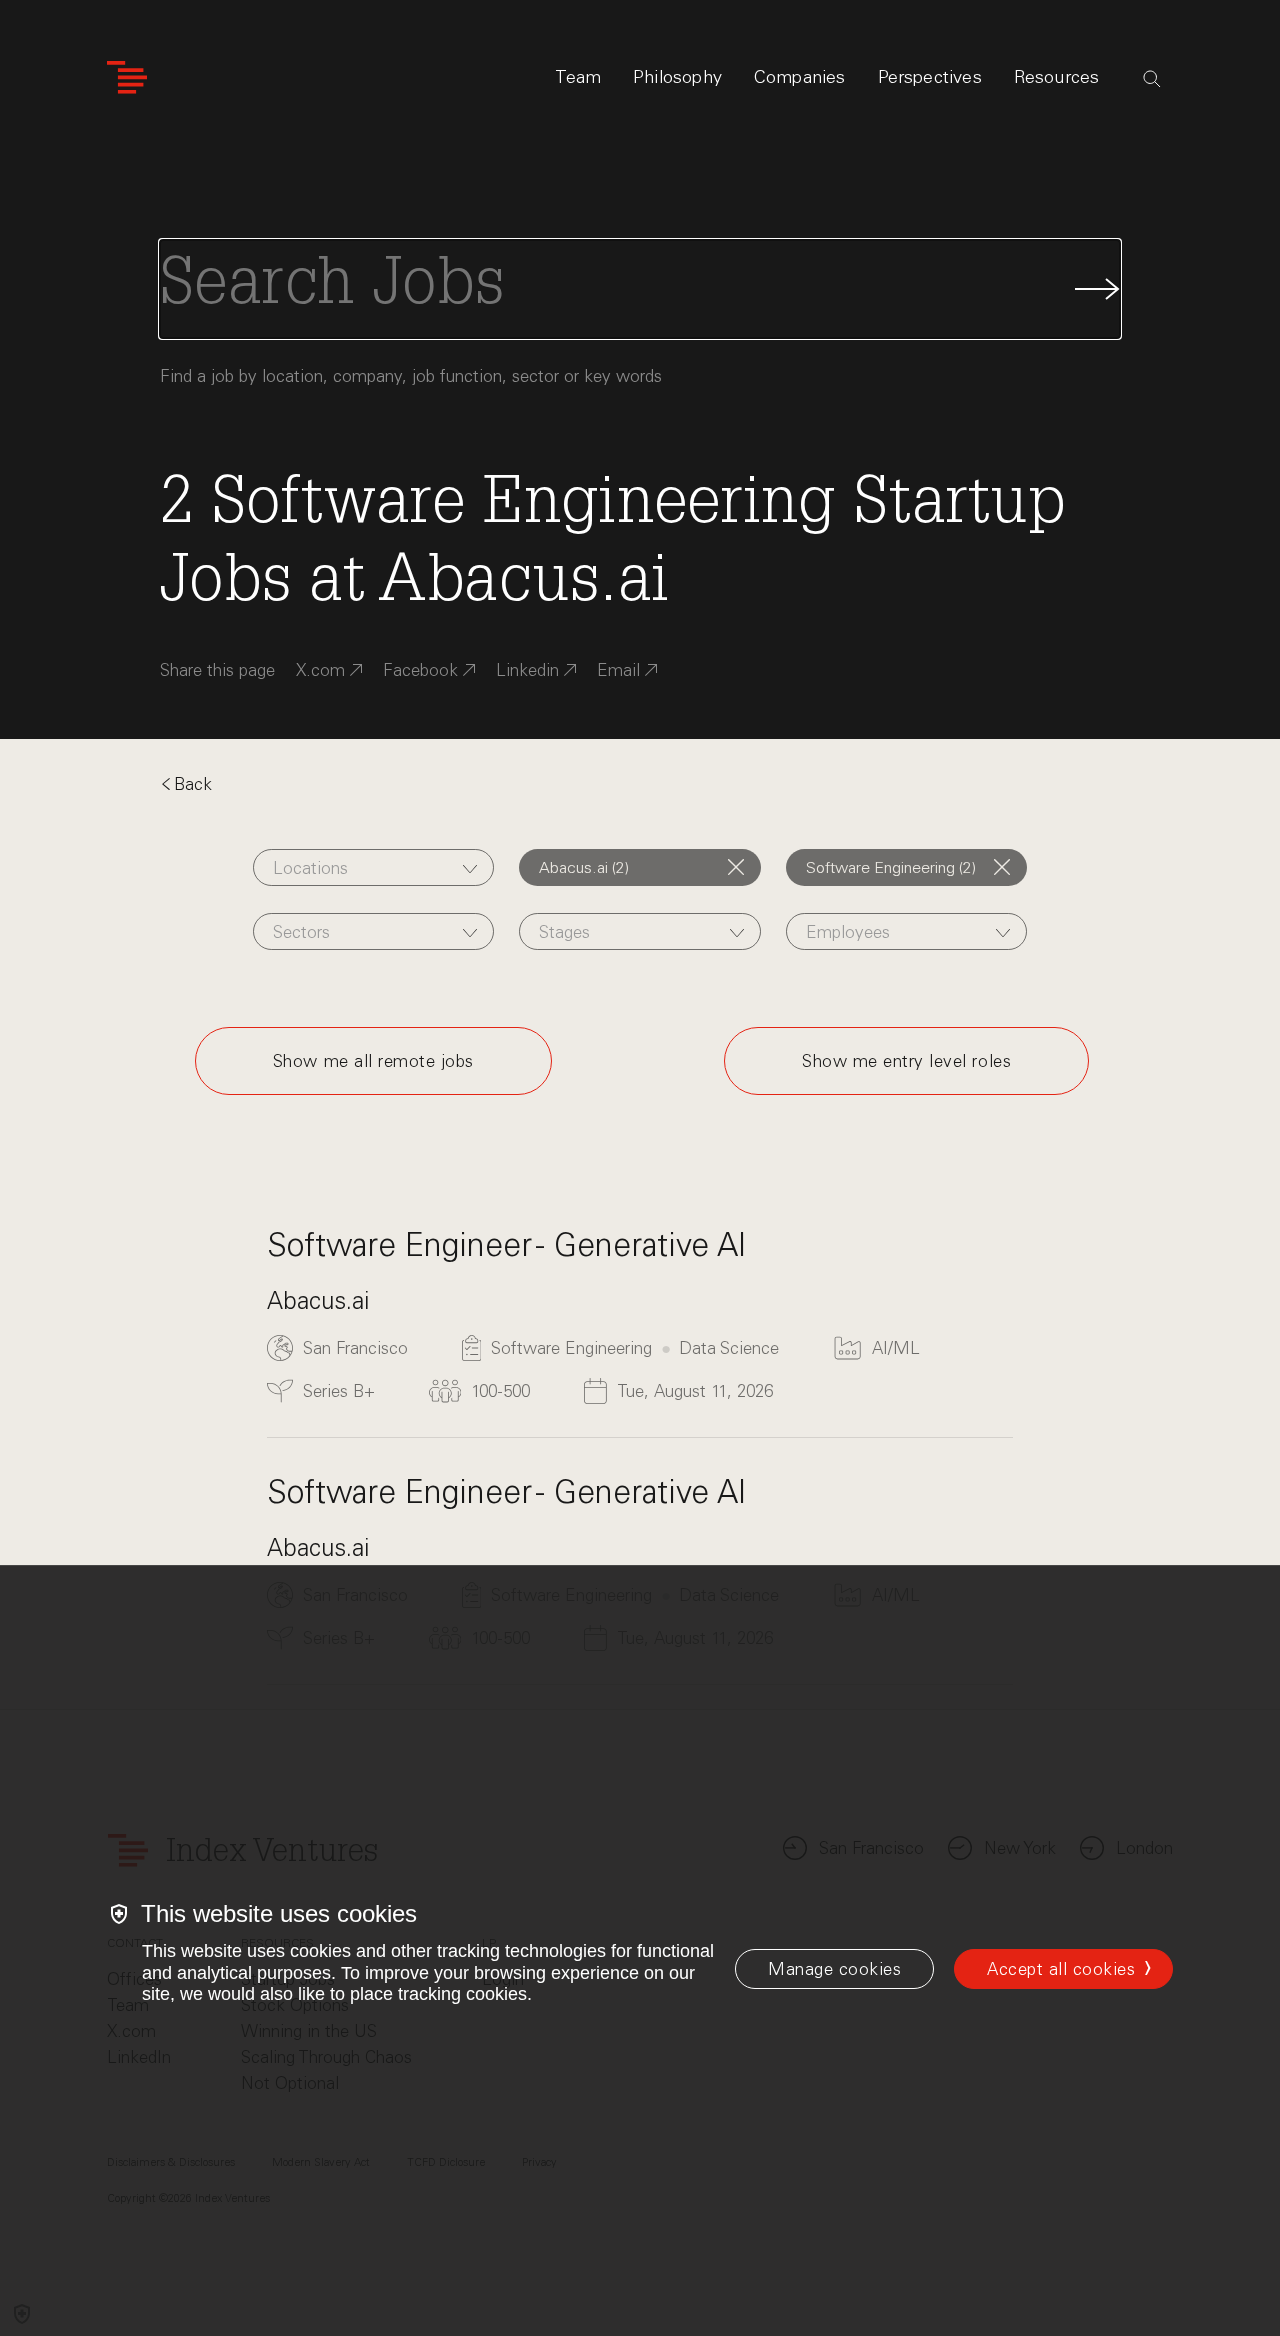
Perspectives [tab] (930, 77)
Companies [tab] (800, 77)
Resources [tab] (1057, 77)
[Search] (1152, 79)
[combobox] (373, 867)
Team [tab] (578, 77)
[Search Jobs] (640, 289)
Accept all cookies (1061, 1969)
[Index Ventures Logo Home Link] (127, 77)
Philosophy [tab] (677, 77)
